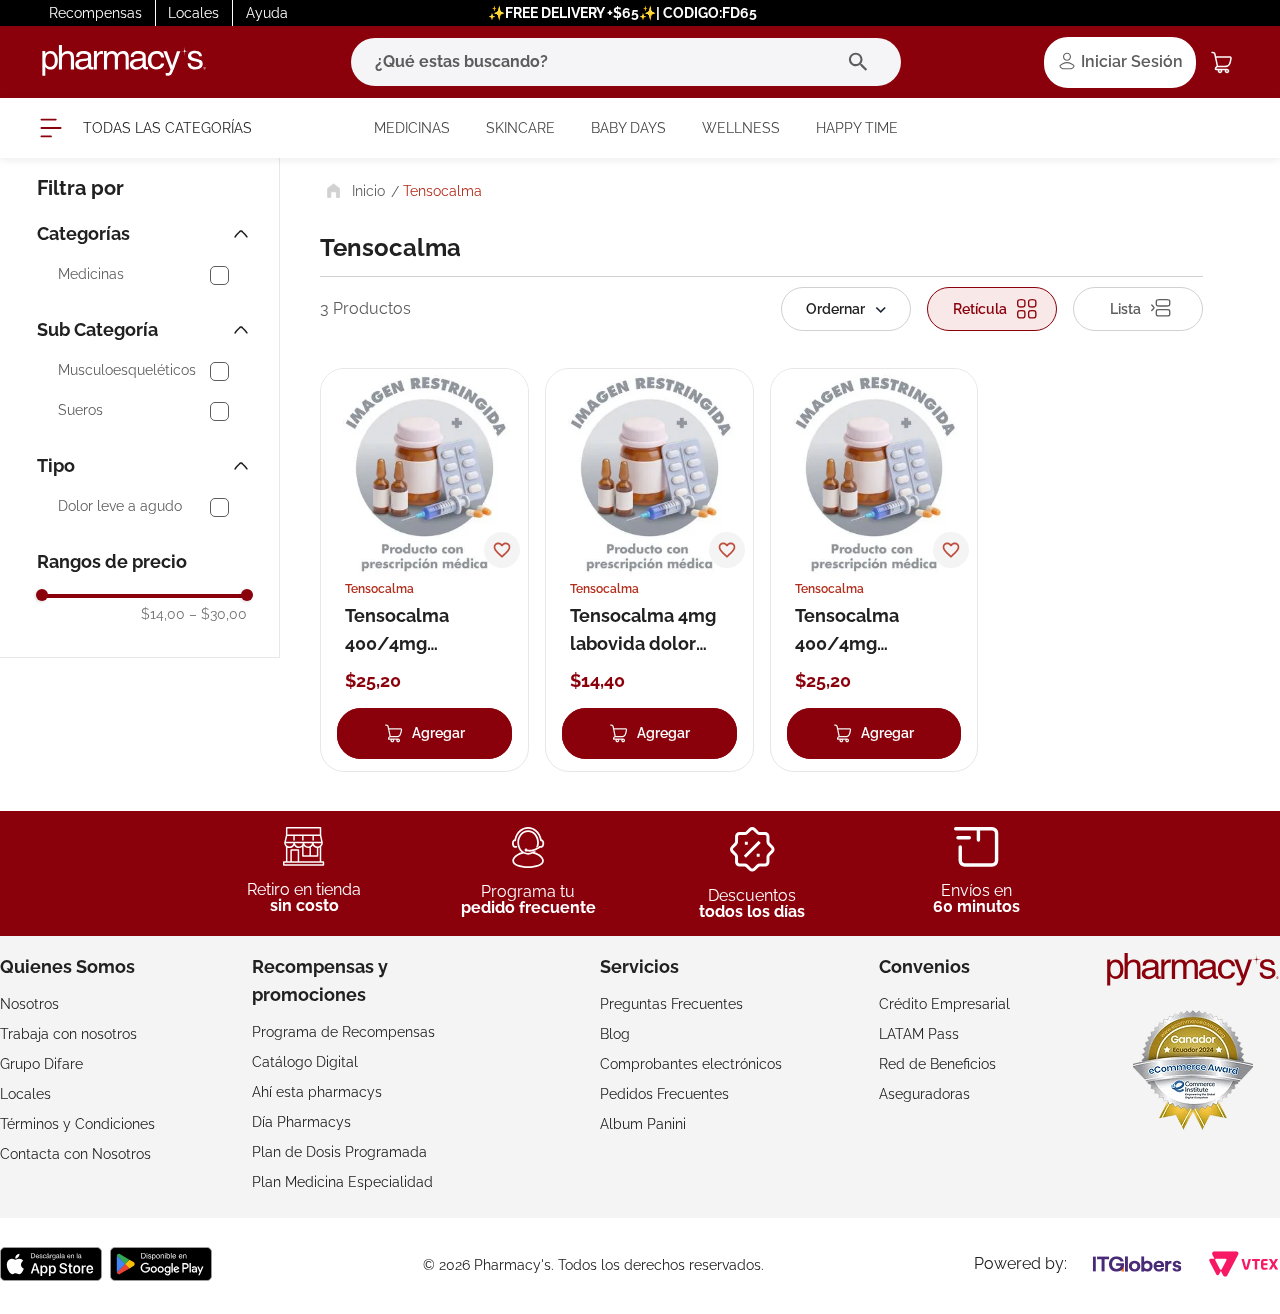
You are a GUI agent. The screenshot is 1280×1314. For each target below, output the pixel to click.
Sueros (80, 410)
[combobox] (626, 62)
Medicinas (91, 274)
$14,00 (163, 614)
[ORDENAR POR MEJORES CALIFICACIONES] (846, 309)
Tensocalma (442, 191)
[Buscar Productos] (862, 62)
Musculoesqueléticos (127, 370)
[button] (145, 234)
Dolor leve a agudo (120, 506)
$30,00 (218, 614)
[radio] (992, 309)
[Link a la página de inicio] (353, 191)
